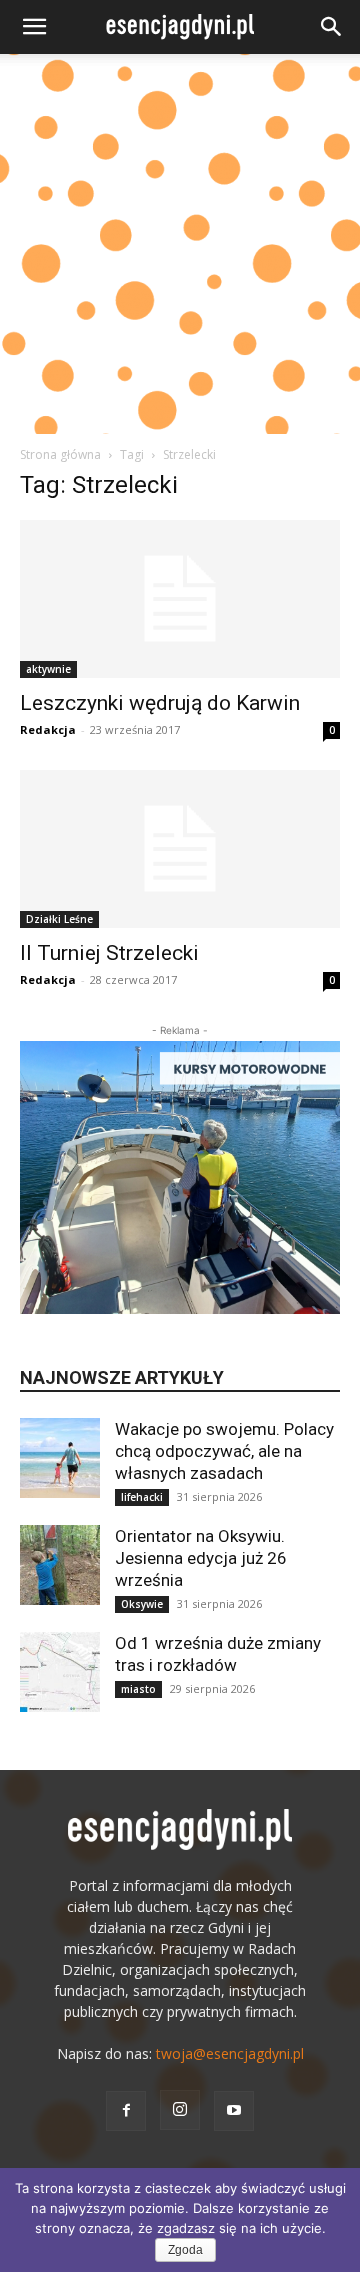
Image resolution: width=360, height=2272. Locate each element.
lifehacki (142, 1497)
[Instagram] (180, 2110)
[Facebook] (126, 2111)
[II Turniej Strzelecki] (180, 849)
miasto (138, 1689)
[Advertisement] (180, 244)
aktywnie (48, 669)
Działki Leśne (59, 919)
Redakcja (48, 729)
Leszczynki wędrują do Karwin (160, 703)
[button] (34, 27)
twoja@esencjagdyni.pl (230, 2053)
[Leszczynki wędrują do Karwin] (180, 599)
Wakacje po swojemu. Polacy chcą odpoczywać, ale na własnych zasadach (224, 1451)
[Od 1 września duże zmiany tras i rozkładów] (60, 1672)
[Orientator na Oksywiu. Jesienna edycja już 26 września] (60, 1565)
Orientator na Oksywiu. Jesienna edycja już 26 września (201, 1558)
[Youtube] (234, 2111)
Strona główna (60, 454)
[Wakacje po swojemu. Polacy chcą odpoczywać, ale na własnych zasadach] (60, 1458)
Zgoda (185, 2250)
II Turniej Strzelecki (109, 953)
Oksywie (142, 1604)
